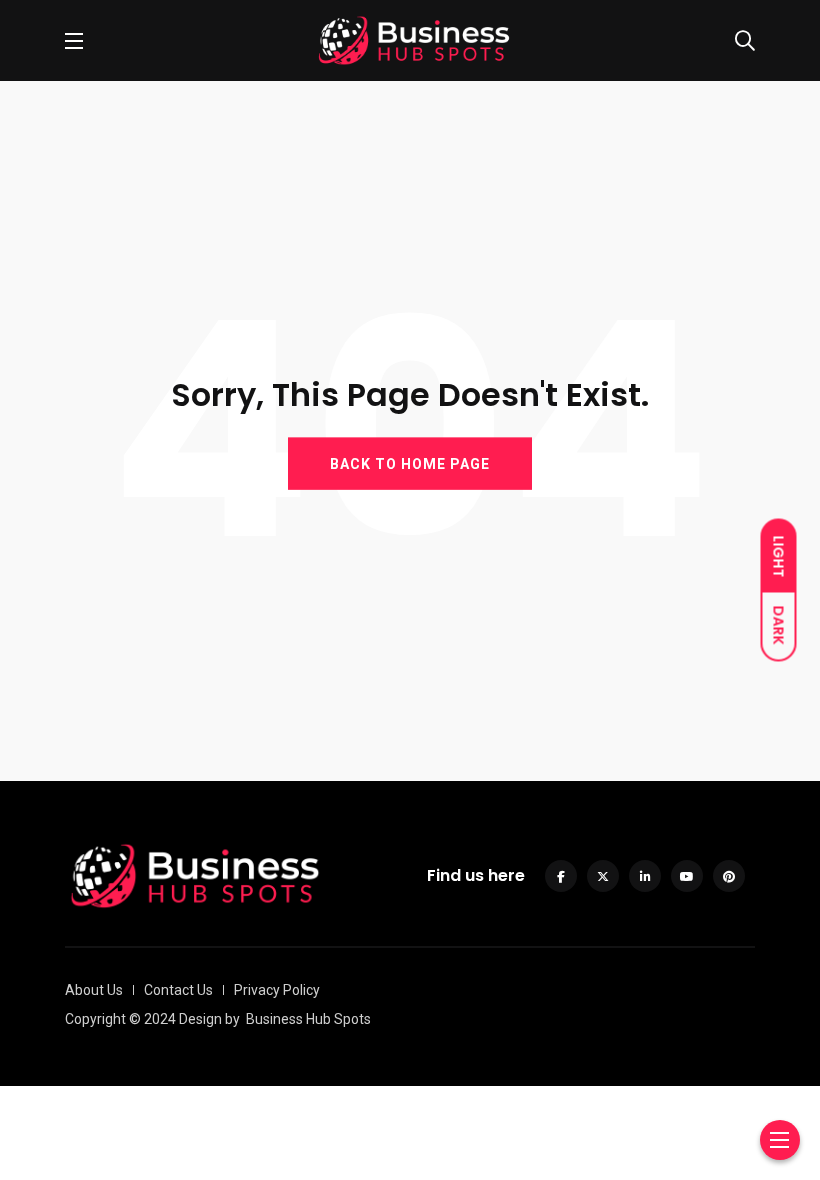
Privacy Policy (277, 990)
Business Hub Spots (308, 1019)
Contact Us (178, 990)
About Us (94, 990)
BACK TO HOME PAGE (410, 464)
